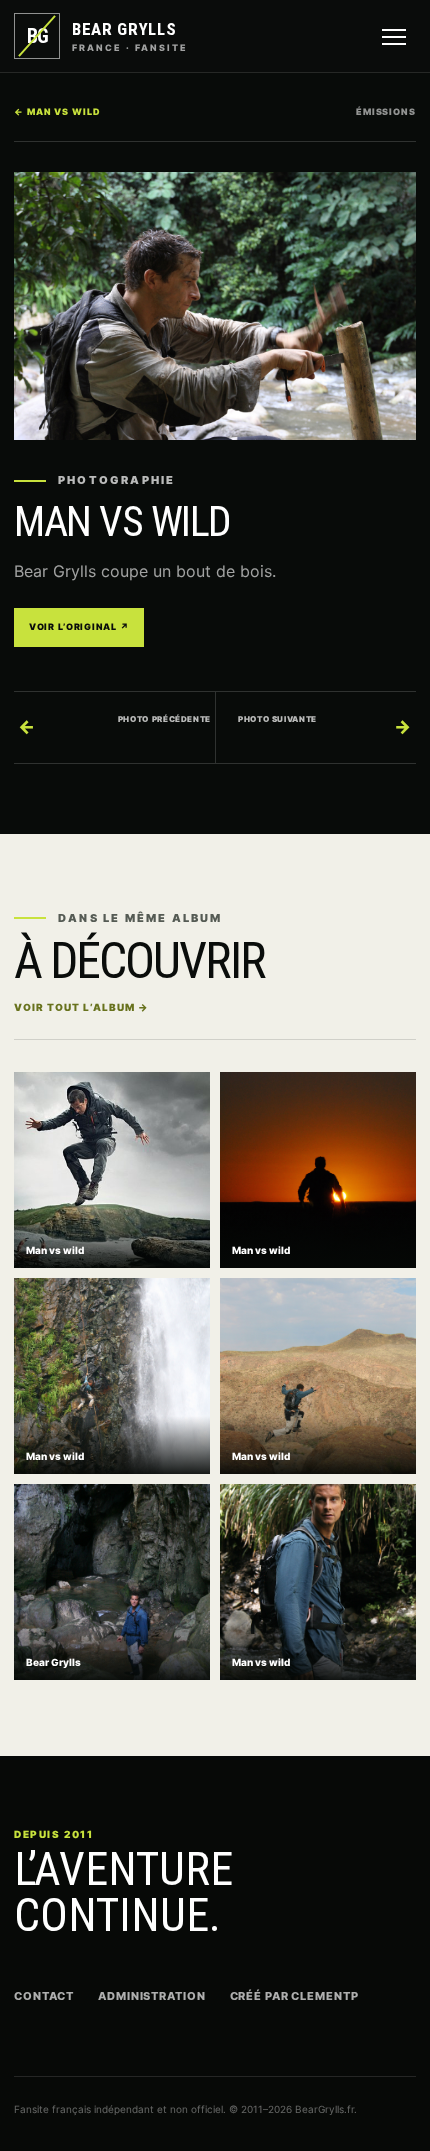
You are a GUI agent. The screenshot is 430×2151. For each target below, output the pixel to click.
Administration (151, 1996)
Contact (44, 1996)
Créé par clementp (294, 1996)
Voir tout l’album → (81, 1007)
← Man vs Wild (57, 111)
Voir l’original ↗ (79, 626)
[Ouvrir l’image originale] (215, 306)
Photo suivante (325, 725)
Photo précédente (114, 725)
